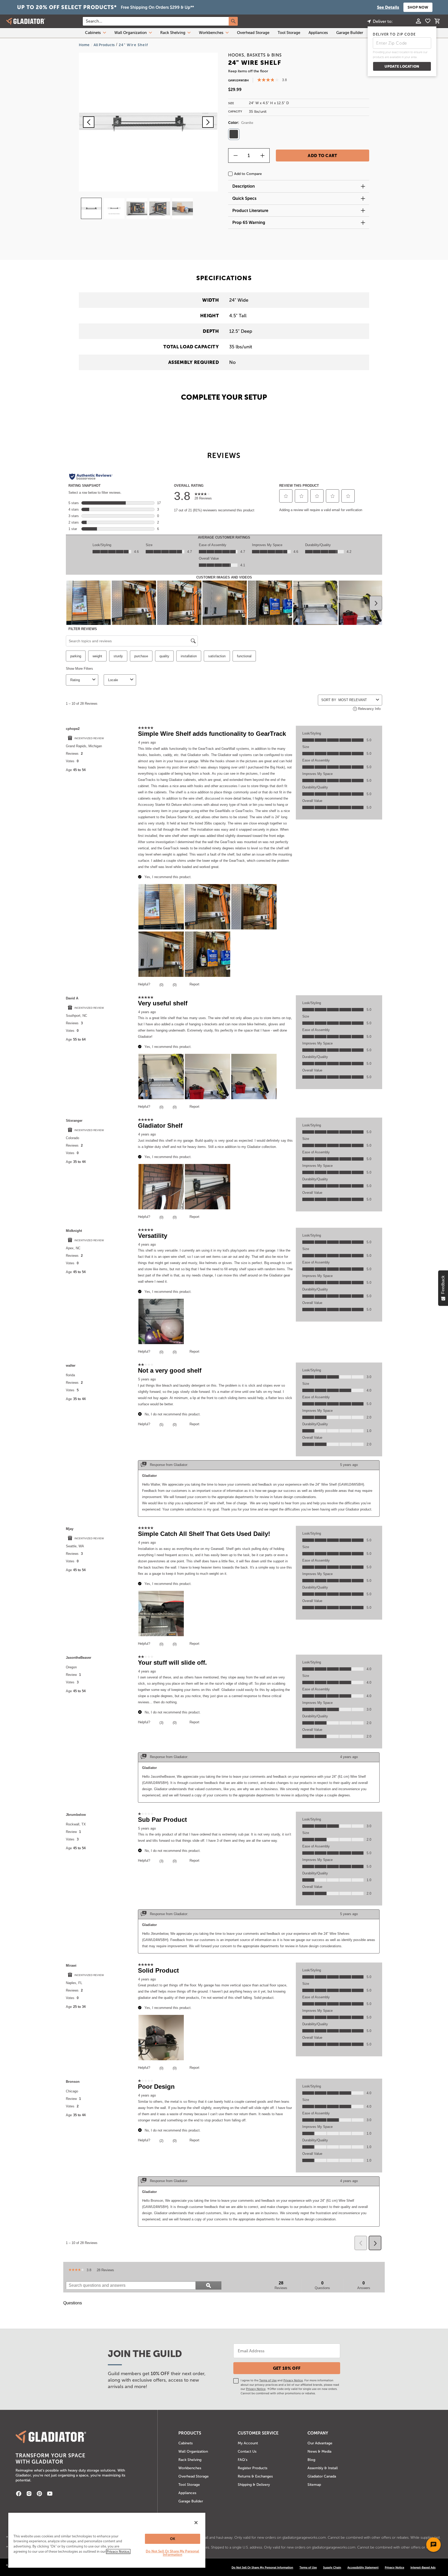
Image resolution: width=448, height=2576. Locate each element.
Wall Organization (131, 33)
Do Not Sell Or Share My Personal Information (172, 2553)
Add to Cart (323, 156)
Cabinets (93, 33)
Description (244, 186)
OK (173, 2539)
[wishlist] (428, 22)
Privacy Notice (293, 2380)
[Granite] (234, 134)
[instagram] (29, 2494)
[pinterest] (39, 2494)
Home (84, 45)
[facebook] (19, 2494)
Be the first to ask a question (87, 2319)
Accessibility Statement (363, 2567)
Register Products (253, 2468)
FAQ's (243, 2460)
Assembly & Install (323, 2468)
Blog (311, 2460)
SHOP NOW (418, 7)
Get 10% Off (287, 2368)
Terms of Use (268, 2380)
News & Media (319, 2451)
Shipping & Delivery (254, 2485)
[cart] (437, 22)
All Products (104, 45)
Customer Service (258, 2433)
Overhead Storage (253, 33)
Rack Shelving (173, 33)
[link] (76, 2270)
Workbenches (211, 33)
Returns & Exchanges (255, 2476)
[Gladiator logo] (26, 21)
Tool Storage (289, 33)
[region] (107, 2540)
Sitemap (314, 2485)
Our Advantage (320, 2443)
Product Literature (250, 211)
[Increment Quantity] (262, 156)
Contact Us (247, 2451)
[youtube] (50, 2494)
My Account (248, 2443)
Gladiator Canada (322, 2476)
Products (190, 2433)
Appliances (318, 33)
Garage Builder (350, 33)
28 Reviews (107, 2271)
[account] (418, 22)
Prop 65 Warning (249, 223)
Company (318, 2433)
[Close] (196, 2523)
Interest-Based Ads (423, 2567)
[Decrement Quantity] (235, 156)
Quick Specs (244, 198)
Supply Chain (332, 2567)
